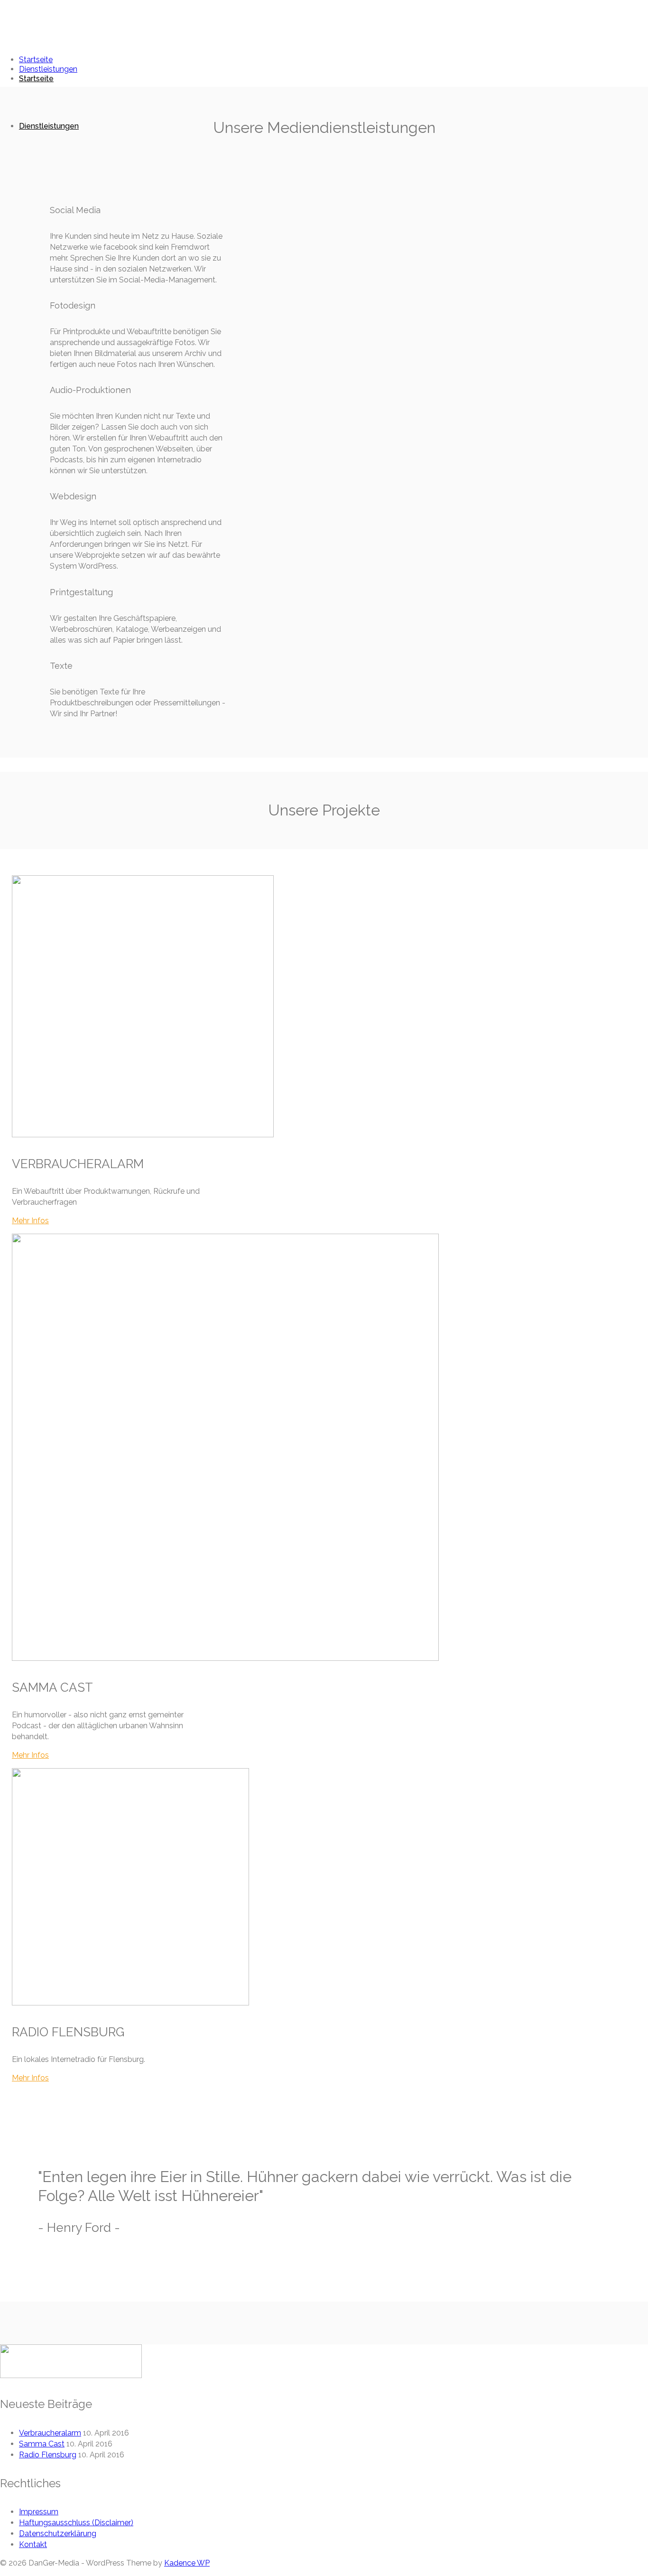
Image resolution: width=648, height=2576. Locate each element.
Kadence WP (187, 2563)
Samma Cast (42, 2444)
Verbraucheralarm (50, 2433)
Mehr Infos (30, 1221)
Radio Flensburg (48, 2455)
